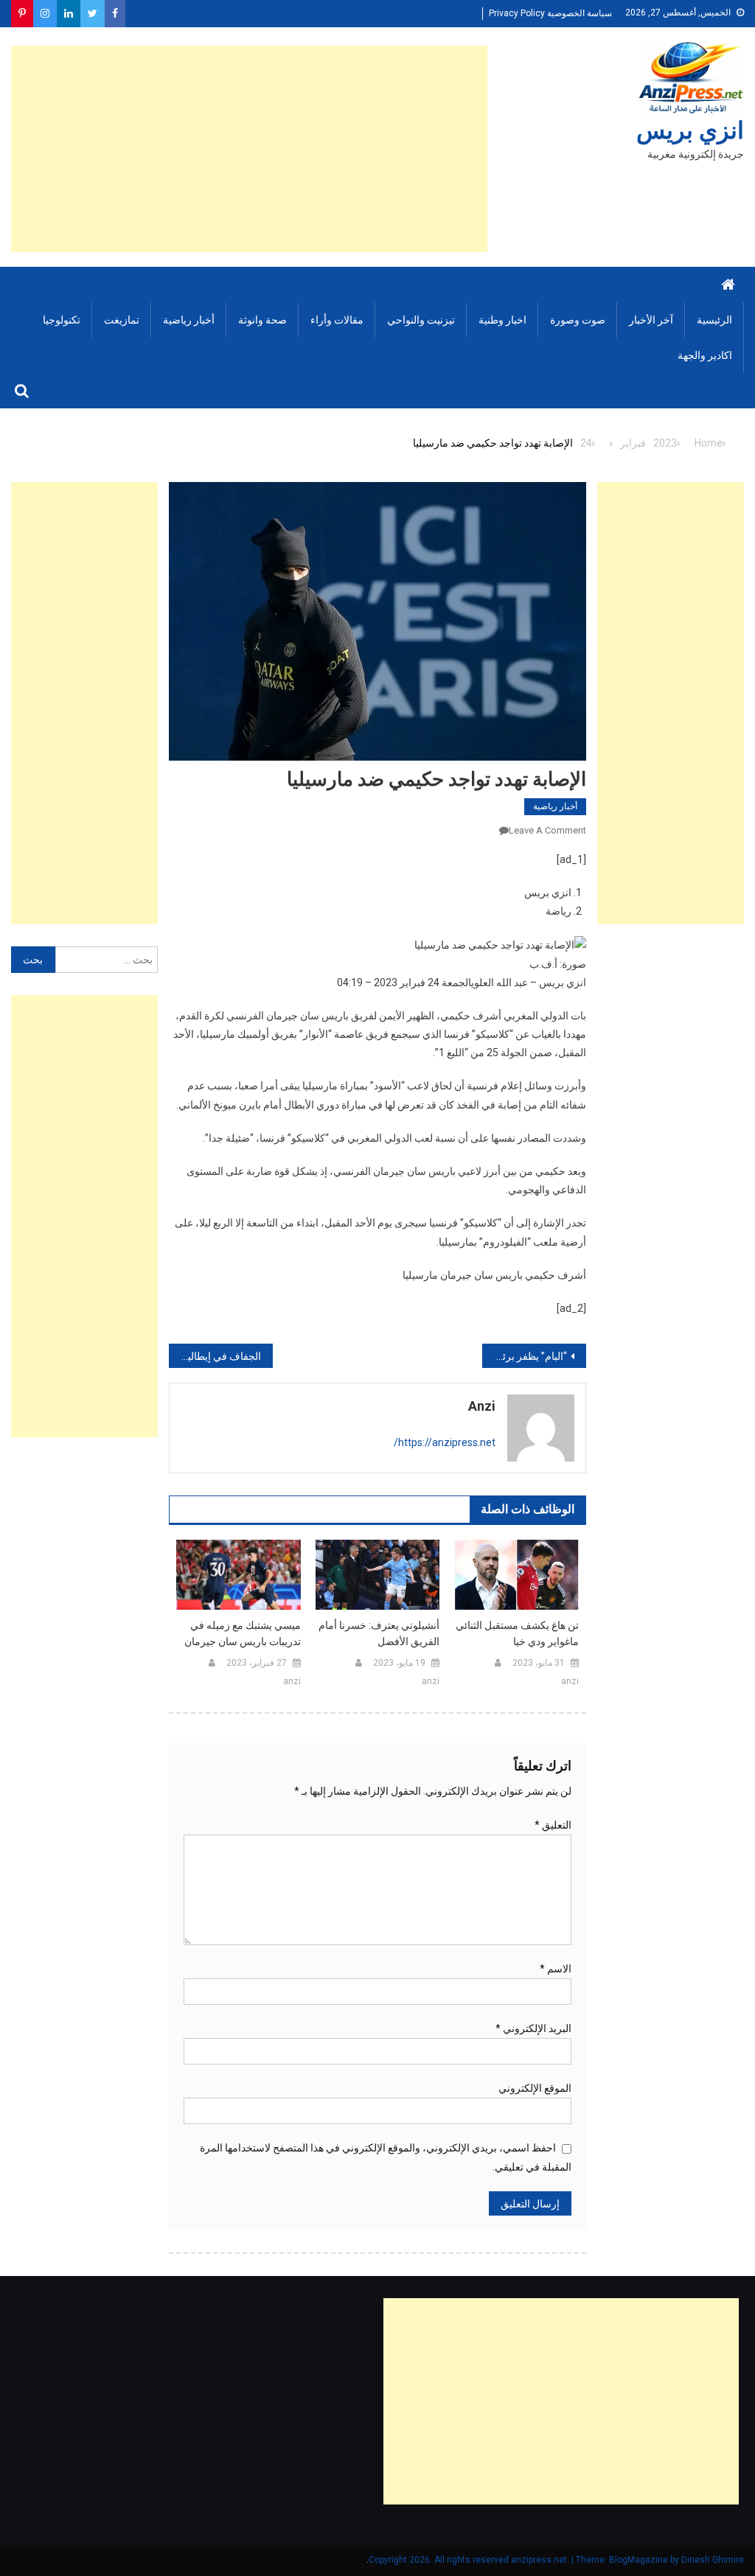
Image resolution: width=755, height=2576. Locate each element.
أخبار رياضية (189, 320)
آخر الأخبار (651, 320)
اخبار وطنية (502, 320)
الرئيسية (714, 320)
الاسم (556, 1969)
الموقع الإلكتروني (535, 2088)
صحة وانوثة (262, 320)
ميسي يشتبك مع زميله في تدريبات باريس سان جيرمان (243, 1633)
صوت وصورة (578, 320)
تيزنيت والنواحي (421, 320)
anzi (482, 1406)
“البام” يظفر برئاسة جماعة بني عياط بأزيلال (525, 1356)
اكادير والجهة (705, 355)
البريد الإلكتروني (533, 2028)
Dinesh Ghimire (713, 2560)
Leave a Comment (547, 830)
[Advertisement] (249, 149)
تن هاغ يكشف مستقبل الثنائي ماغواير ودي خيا (517, 1633)
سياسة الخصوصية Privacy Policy (550, 13)
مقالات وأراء (337, 320)
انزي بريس (690, 130)
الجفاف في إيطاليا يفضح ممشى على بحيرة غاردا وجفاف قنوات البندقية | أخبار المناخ (215, 1356)
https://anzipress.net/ (445, 1442)
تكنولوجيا (62, 320)
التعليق (553, 1825)
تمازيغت (122, 320)
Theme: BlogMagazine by (525, 2560)
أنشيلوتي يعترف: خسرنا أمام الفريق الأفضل (379, 1633)
